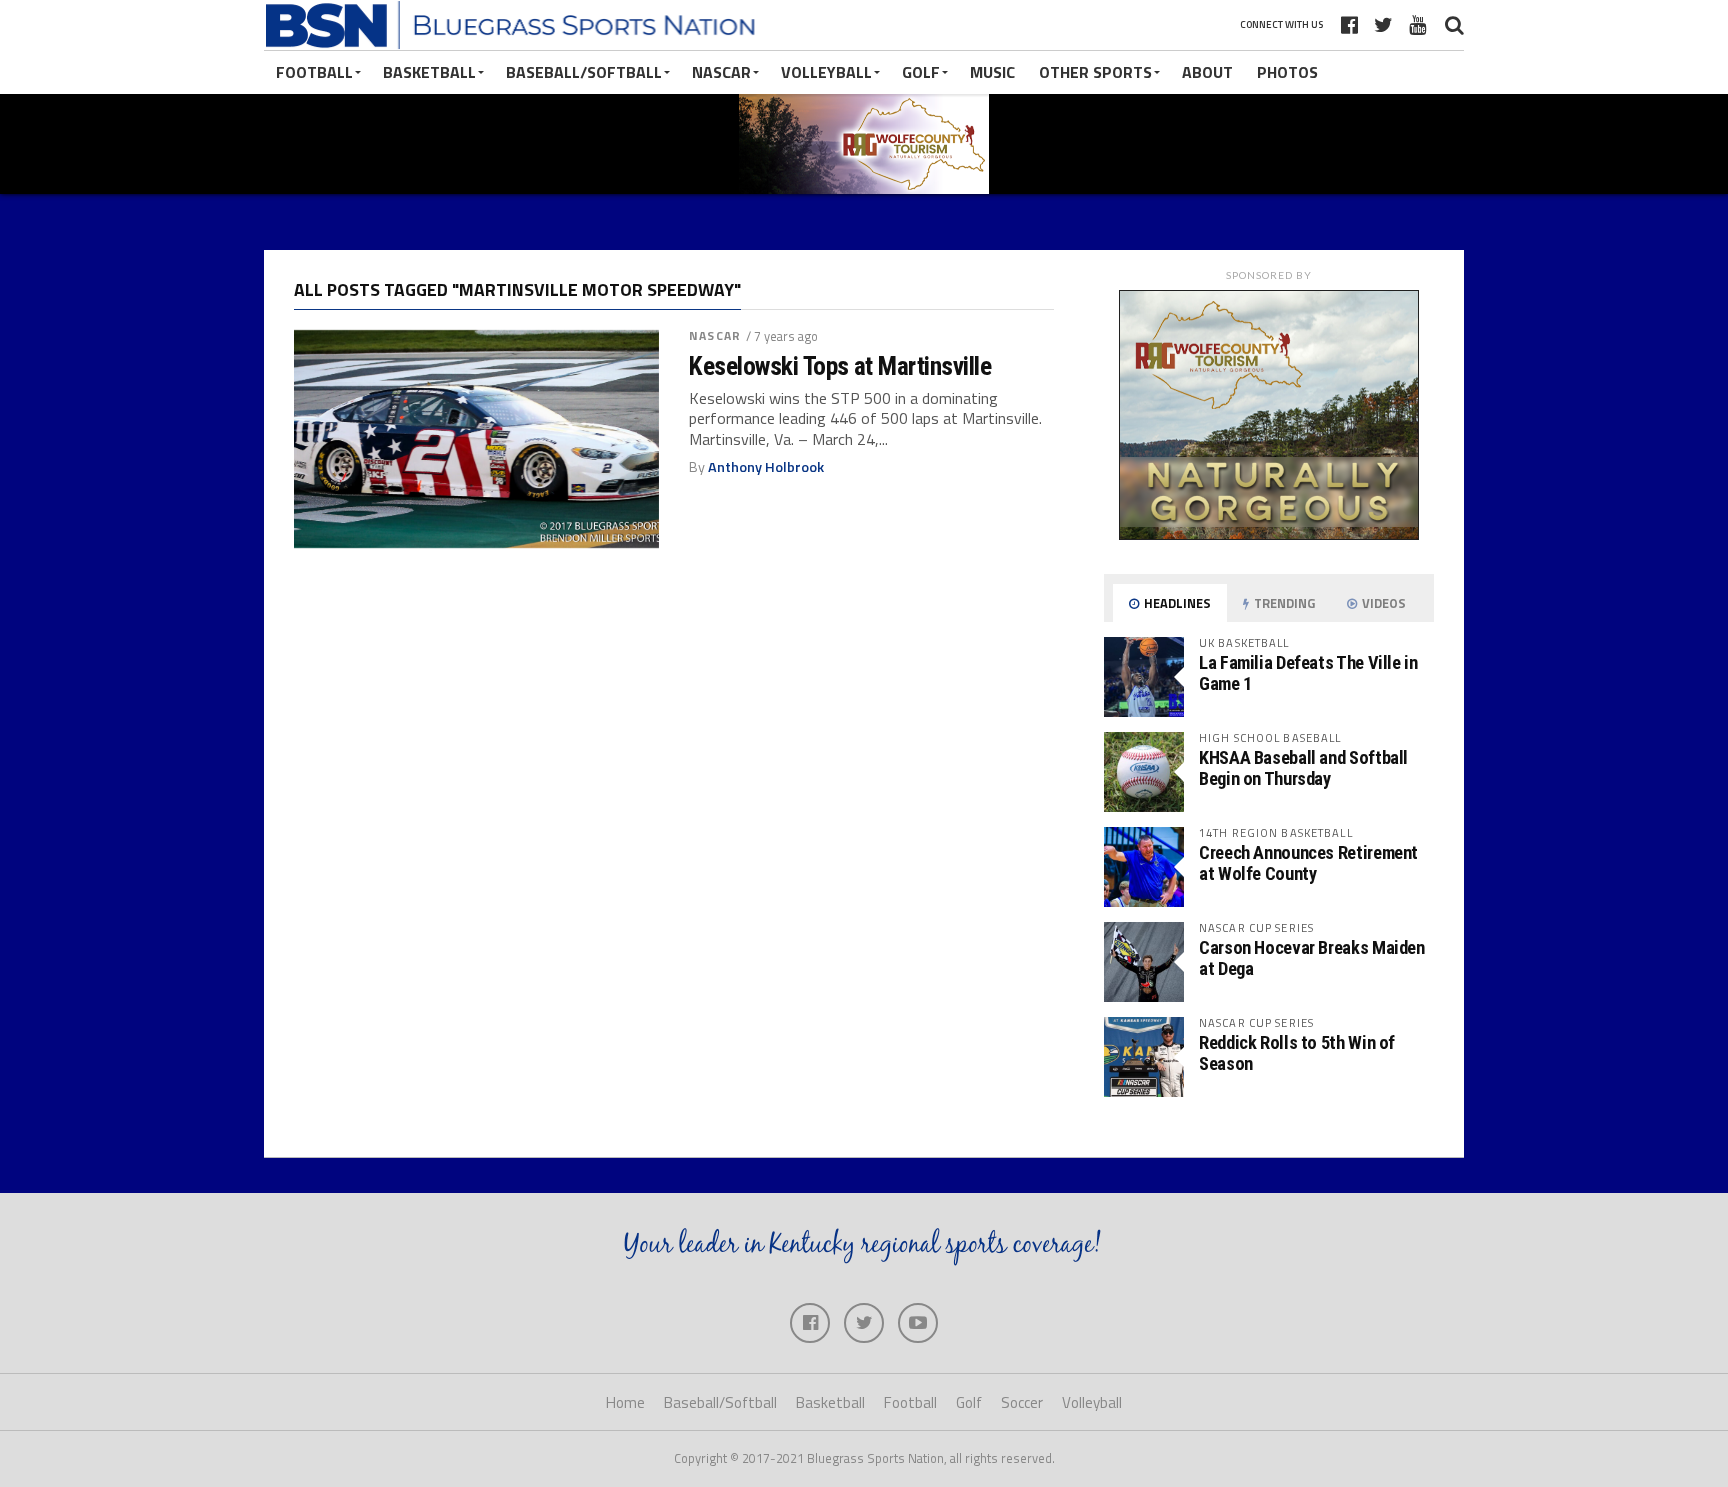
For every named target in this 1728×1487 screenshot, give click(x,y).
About (1207, 72)
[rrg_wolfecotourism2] (1269, 534)
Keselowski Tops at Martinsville (840, 366)
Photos (1287, 72)
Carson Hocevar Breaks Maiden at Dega (1312, 957)
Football (314, 72)
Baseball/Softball (584, 72)
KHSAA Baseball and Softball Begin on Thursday (1303, 767)
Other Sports (1095, 72)
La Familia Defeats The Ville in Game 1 (1308, 672)
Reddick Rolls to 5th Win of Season (1297, 1052)
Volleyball (826, 72)
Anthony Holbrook (766, 467)
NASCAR (721, 72)
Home (625, 1402)
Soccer (1022, 1402)
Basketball (429, 72)
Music (992, 72)
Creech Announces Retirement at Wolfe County (1308, 862)
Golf (921, 72)
